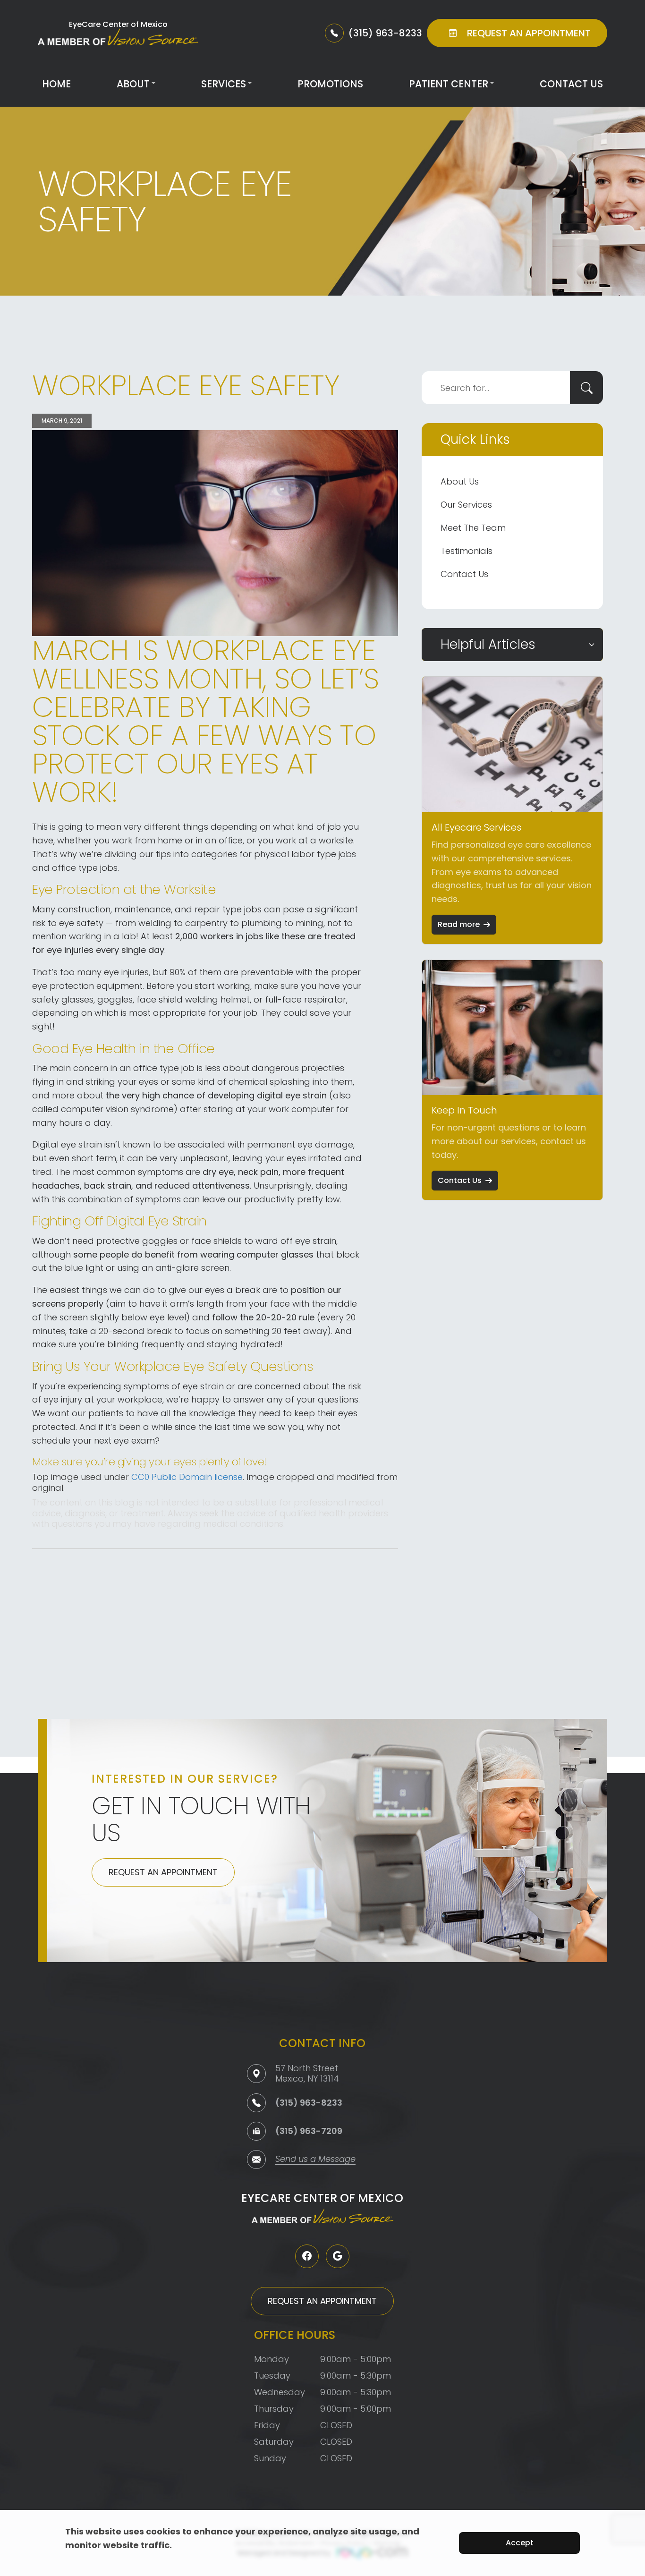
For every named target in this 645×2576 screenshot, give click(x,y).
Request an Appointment (163, 1872)
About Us (460, 481)
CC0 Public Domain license (187, 1477)
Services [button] (224, 84)
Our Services (466, 505)
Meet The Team (473, 528)
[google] (338, 2256)
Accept (520, 2543)
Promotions (330, 84)
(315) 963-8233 (309, 2103)
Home (56, 84)
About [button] (133, 84)
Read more (459, 924)
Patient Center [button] (449, 84)
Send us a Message (315, 2160)
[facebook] (307, 2256)
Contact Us (571, 84)
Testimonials (467, 551)
